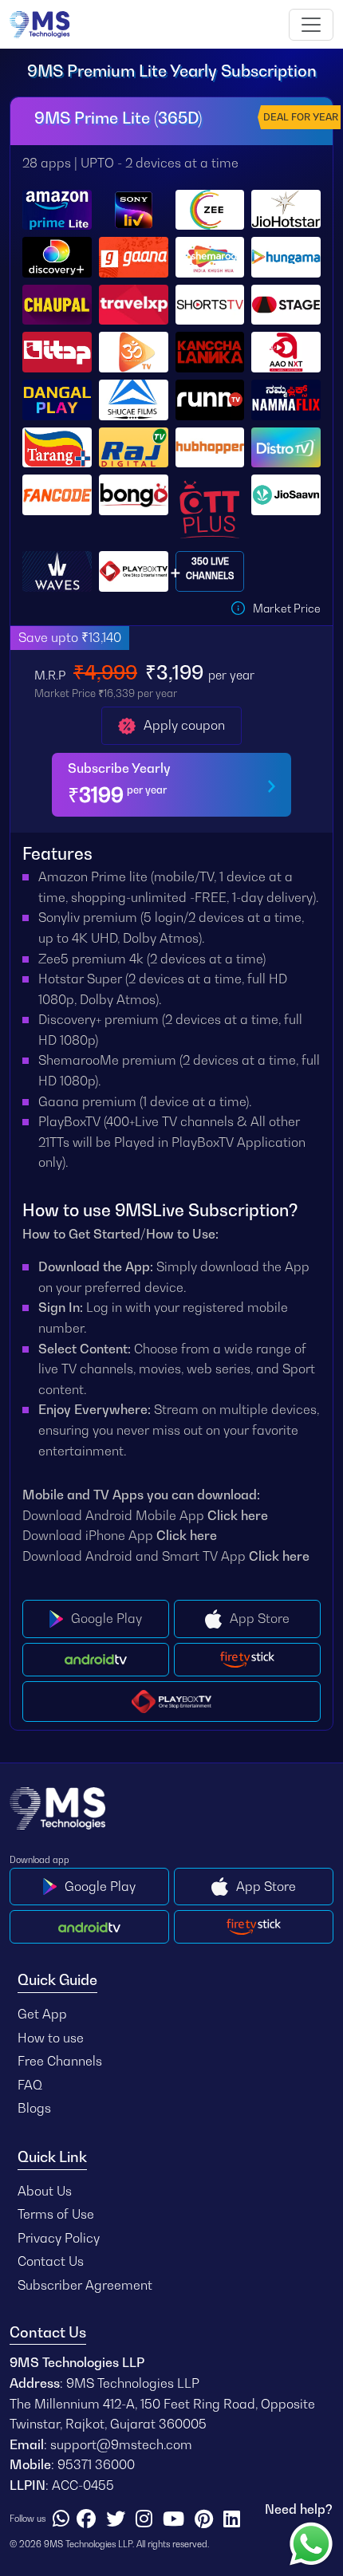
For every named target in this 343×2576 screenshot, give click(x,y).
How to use (51, 2038)
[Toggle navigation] (311, 25)
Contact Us (51, 2261)
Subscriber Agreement (85, 2285)
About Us (45, 2191)
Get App (42, 2014)
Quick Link (52, 2157)
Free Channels (60, 2061)
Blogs (34, 2108)
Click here (238, 1515)
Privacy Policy (59, 2238)
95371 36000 (96, 2464)
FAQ (30, 2085)
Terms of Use (56, 2214)
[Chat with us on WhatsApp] (311, 2543)
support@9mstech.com (121, 2444)
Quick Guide (57, 1980)
